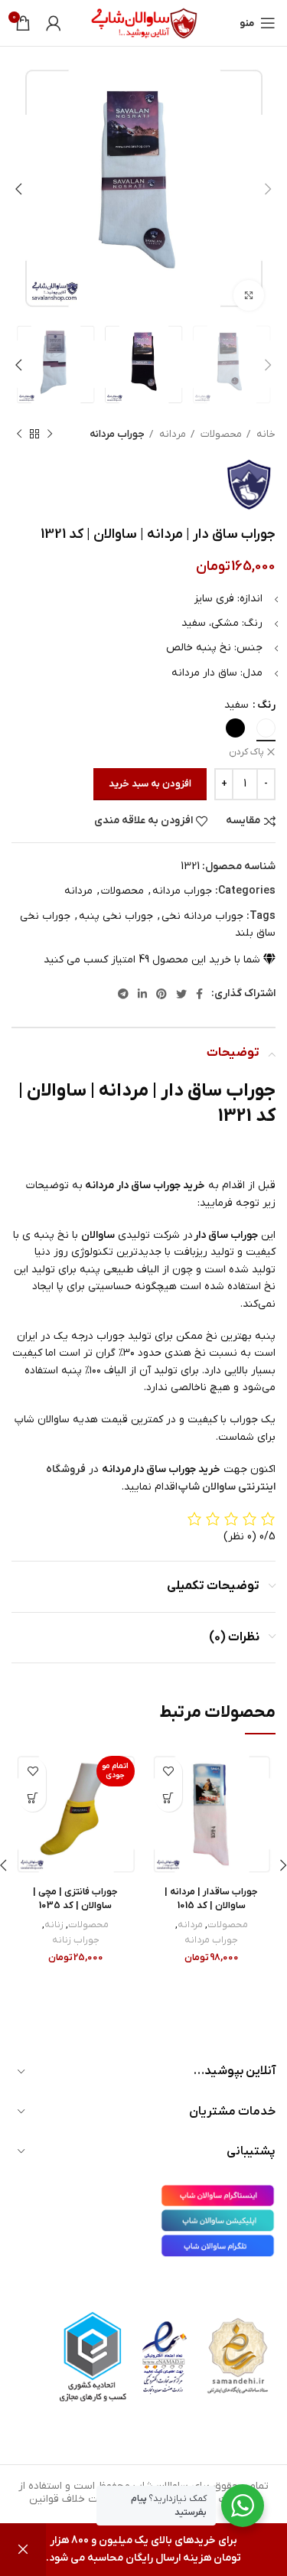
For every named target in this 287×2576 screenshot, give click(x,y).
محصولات (220, 434)
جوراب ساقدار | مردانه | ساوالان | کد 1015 (211, 1899)
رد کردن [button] (23, 2550)
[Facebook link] (199, 994)
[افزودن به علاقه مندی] (169, 1772)
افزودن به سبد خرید (150, 784)
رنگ (266, 705)
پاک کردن (246, 752)
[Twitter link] (181, 994)
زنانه (54, 1925)
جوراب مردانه (117, 434)
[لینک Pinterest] (161, 994)
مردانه (171, 434)
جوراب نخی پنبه (116, 916)
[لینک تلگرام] (123, 994)
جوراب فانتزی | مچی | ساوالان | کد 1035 (75, 1899)
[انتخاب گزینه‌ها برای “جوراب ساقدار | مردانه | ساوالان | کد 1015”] (169, 1798)
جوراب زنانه (76, 1940)
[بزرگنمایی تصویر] (249, 295)
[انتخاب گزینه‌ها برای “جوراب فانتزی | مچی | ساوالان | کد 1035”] (33, 1798)
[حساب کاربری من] (54, 23)
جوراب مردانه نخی (202, 916)
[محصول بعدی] (19, 435)
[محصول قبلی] (50, 435)
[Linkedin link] (142, 994)
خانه (265, 434)
